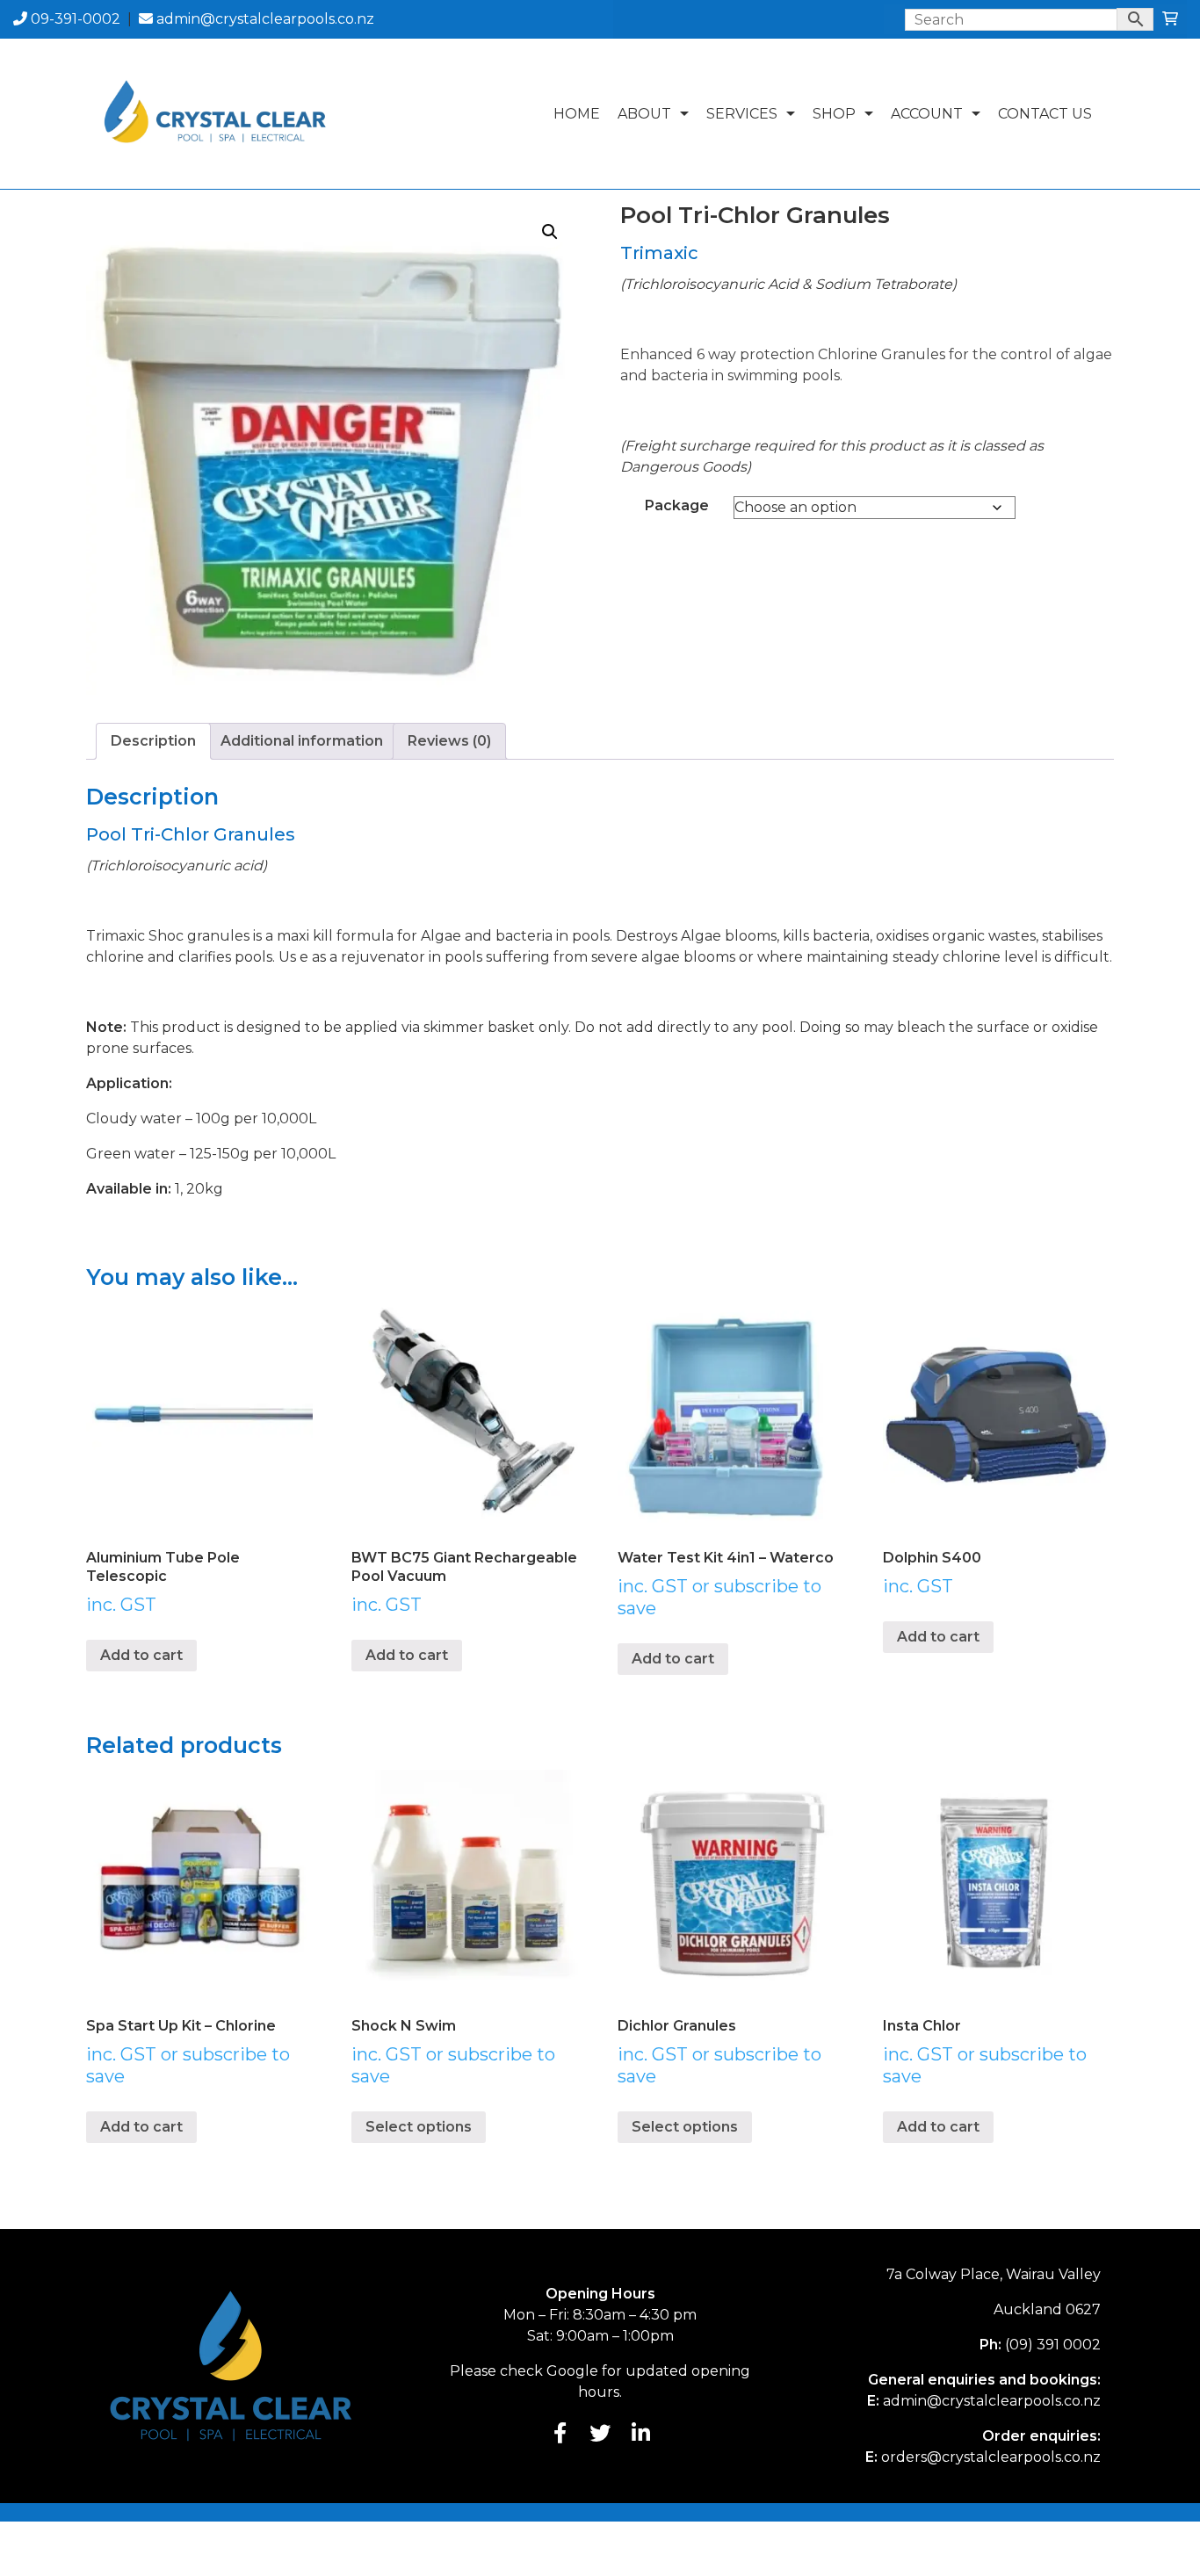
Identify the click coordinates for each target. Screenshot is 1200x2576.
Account (927, 114)
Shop (834, 114)
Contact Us (1045, 114)
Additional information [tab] (302, 741)
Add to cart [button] (141, 1655)
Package (677, 505)
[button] (550, 232)
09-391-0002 (74, 19)
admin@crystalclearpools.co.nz (264, 19)
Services (742, 114)
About (644, 114)
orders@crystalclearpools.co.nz (991, 2457)
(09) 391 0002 (1053, 2345)
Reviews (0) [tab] (449, 741)
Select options (419, 2127)
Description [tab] (153, 741)
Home (577, 114)
